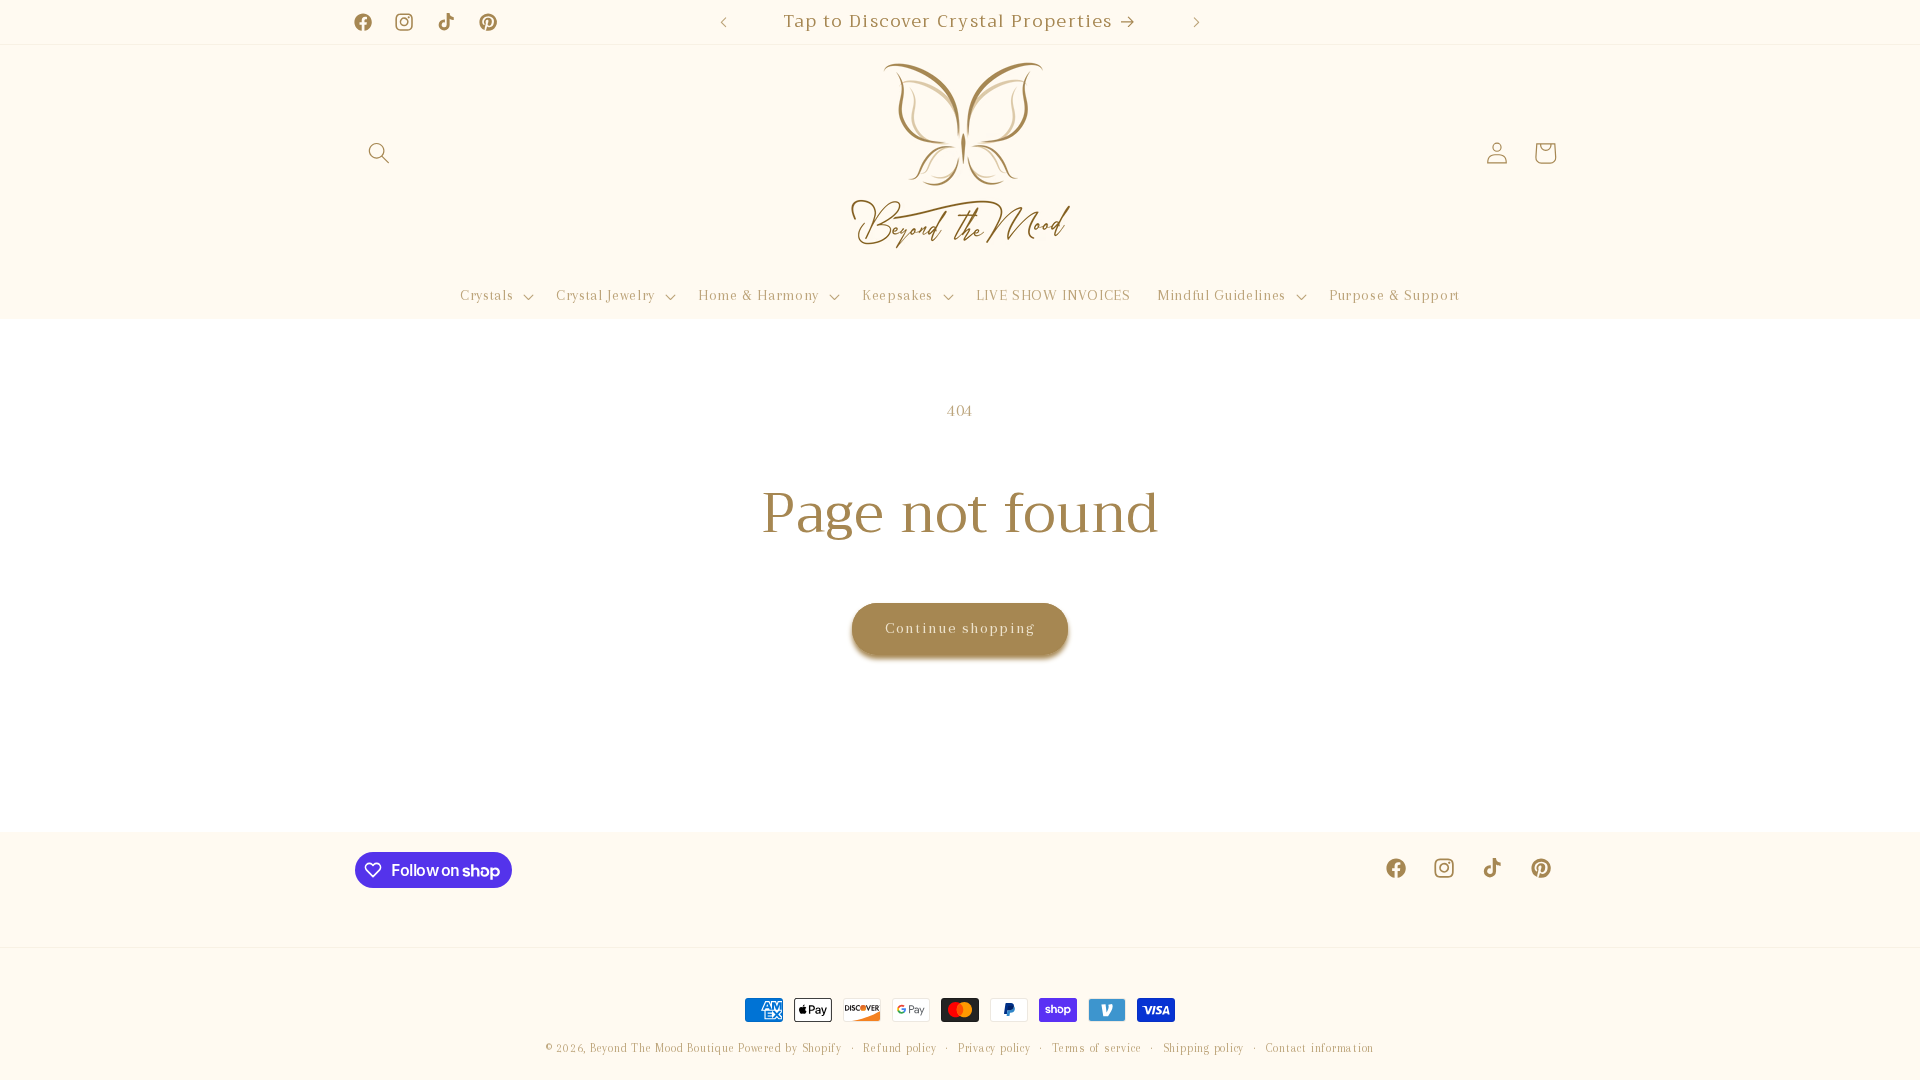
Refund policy (899, 1048)
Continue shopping (960, 628)
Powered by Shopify (790, 1048)
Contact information (1320, 1048)
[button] (379, 153)
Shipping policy (1204, 1048)
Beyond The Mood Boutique (662, 1048)
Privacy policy (994, 1048)
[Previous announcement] (724, 22)
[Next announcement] (1197, 22)
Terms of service (1096, 1048)
